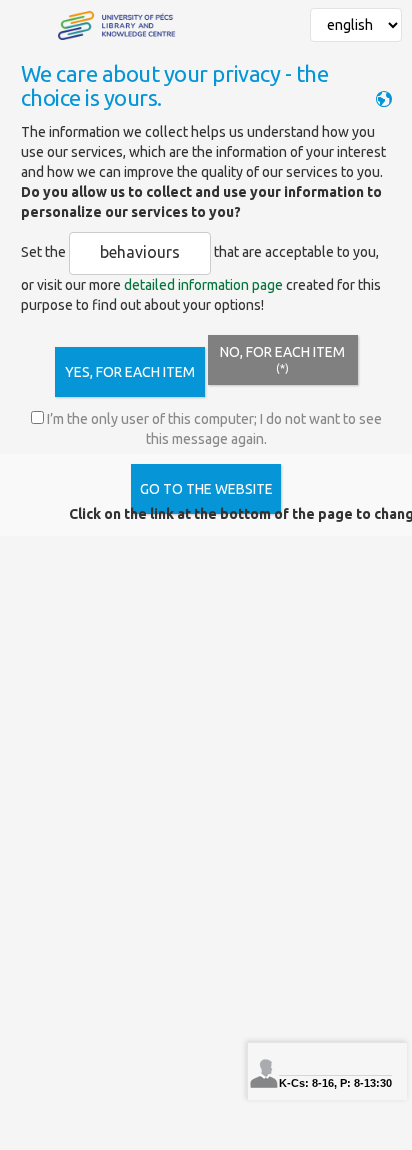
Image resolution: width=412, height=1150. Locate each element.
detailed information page (203, 285)
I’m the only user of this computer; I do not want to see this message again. (213, 429)
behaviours (140, 252)
